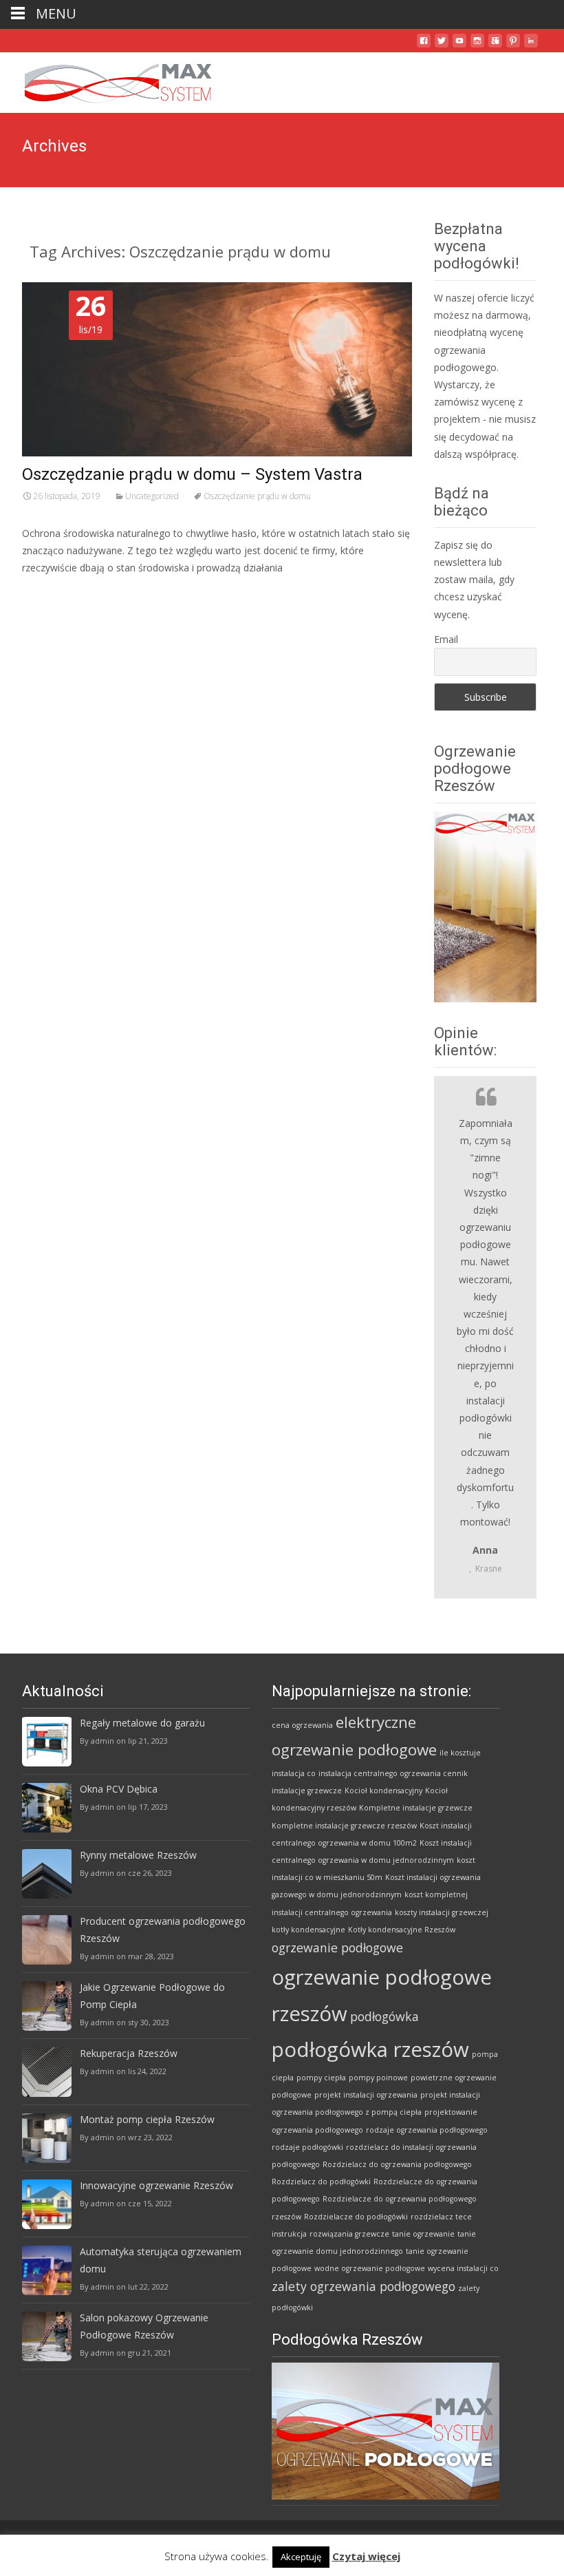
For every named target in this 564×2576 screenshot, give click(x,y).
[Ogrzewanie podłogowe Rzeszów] (107, 80)
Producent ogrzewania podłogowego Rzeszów (163, 1930)
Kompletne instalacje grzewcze (416, 1808)
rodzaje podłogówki (307, 2147)
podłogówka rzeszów (370, 2049)
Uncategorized (152, 496)
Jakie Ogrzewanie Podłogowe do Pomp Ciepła (152, 1996)
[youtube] (459, 46)
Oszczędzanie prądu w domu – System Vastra (192, 474)
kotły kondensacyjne (308, 1930)
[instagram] (477, 46)
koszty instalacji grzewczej (442, 1912)
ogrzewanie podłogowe (337, 1947)
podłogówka (384, 2016)
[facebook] (424, 46)
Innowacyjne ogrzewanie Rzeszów (156, 2185)
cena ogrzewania (302, 1725)
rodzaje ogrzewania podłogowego (427, 2130)
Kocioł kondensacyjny (383, 1791)
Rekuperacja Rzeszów (129, 2053)
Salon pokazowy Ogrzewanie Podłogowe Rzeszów (144, 2326)
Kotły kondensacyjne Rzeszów (402, 1930)
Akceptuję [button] (301, 2557)
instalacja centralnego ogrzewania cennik (393, 1773)
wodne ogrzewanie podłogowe (370, 2268)
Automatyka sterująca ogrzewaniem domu (161, 2260)
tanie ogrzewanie (423, 2234)
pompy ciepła (321, 2078)
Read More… (53, 594)
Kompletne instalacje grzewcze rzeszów (344, 1826)
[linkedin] (531, 46)
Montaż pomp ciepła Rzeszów (147, 2119)
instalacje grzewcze (307, 1791)
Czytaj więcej (366, 2556)
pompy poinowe (378, 2078)
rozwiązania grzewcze (349, 2234)
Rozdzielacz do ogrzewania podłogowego (397, 2164)
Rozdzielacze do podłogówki (356, 2217)
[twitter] (442, 46)
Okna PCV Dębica (119, 1789)
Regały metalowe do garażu (142, 1723)
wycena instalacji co (463, 2268)
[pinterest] (513, 46)
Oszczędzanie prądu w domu (257, 496)
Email (446, 639)
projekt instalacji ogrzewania (366, 2095)
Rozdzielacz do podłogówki (321, 2182)
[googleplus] (495, 46)
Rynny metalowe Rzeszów (138, 1855)
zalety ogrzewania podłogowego (364, 2286)
